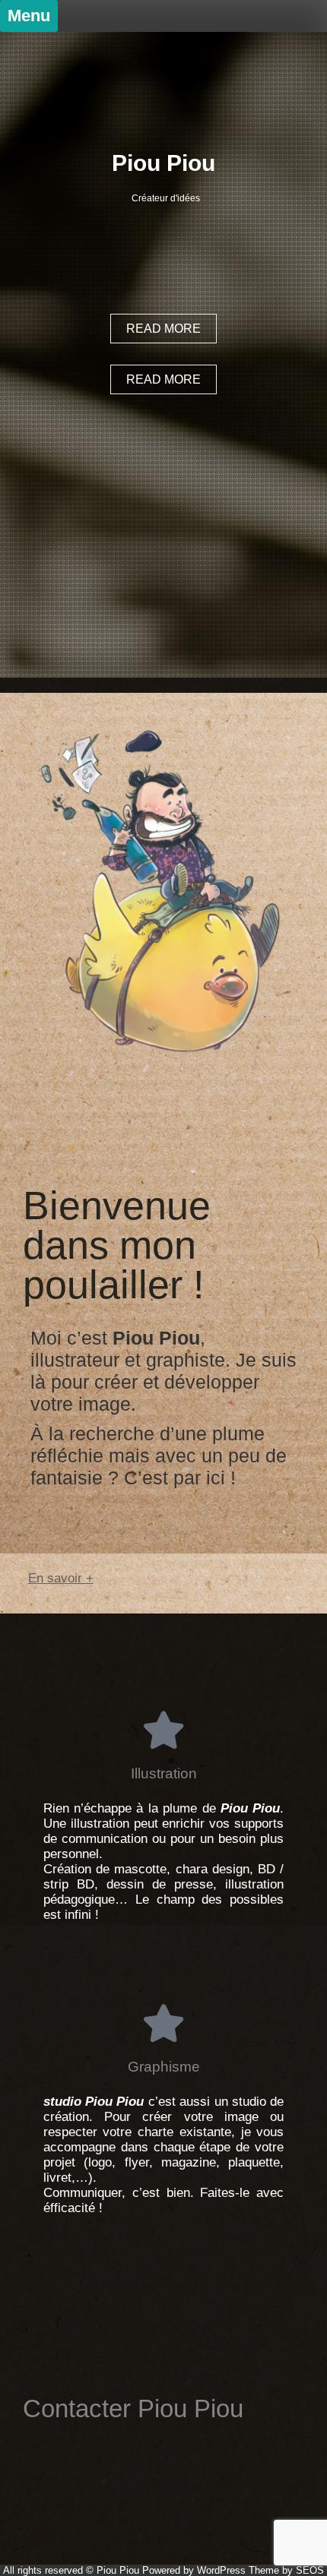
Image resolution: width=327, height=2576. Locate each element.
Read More (163, 379)
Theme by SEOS (286, 2570)
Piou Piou (163, 163)
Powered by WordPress (194, 2570)
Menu (29, 16)
